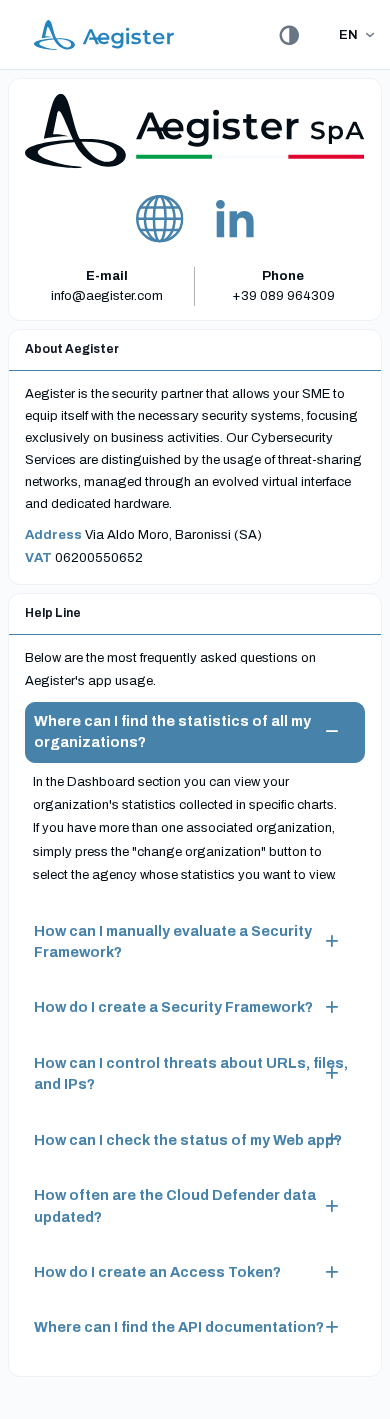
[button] (195, 732)
